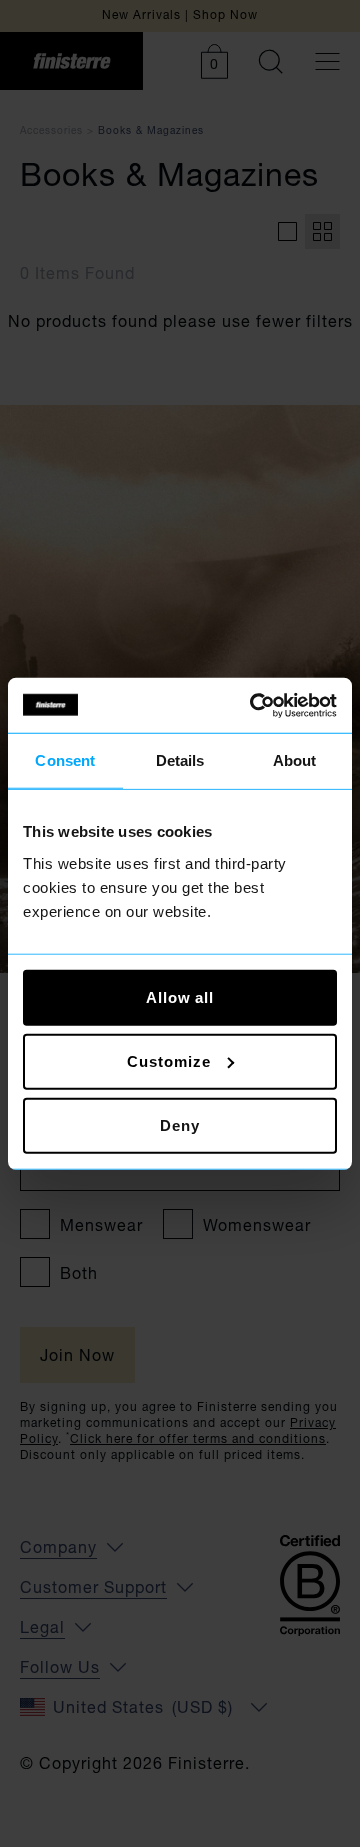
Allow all (180, 996)
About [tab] (295, 760)
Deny (180, 1124)
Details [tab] (180, 760)
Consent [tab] (65, 760)
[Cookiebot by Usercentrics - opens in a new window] (254, 705)
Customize (168, 1060)
